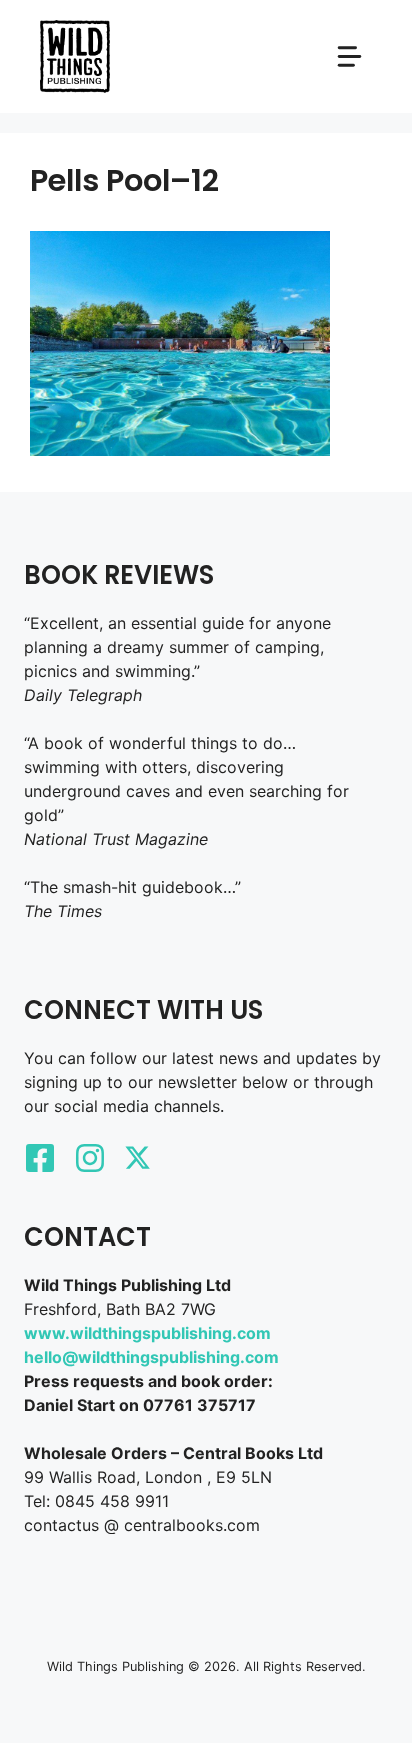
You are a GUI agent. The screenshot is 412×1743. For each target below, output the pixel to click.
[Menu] (349, 56)
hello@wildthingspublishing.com (151, 1357)
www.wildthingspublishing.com (147, 1333)
